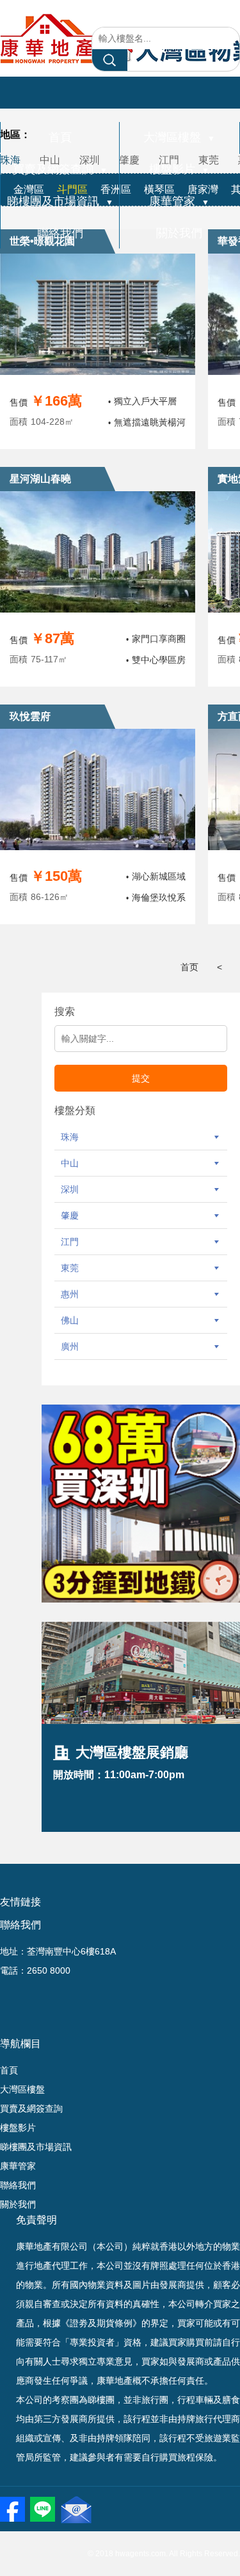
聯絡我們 (60, 233)
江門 (70, 1242)
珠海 (70, 1137)
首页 (189, 967)
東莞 (70, 1268)
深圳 (70, 1189)
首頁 (60, 137)
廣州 (70, 1346)
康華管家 (179, 201)
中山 (70, 1163)
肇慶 (70, 1216)
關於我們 (179, 233)
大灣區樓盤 (179, 137)
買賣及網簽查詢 (60, 169)
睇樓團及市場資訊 (60, 201)
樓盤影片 (179, 169)
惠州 (70, 1294)
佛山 (70, 1320)
